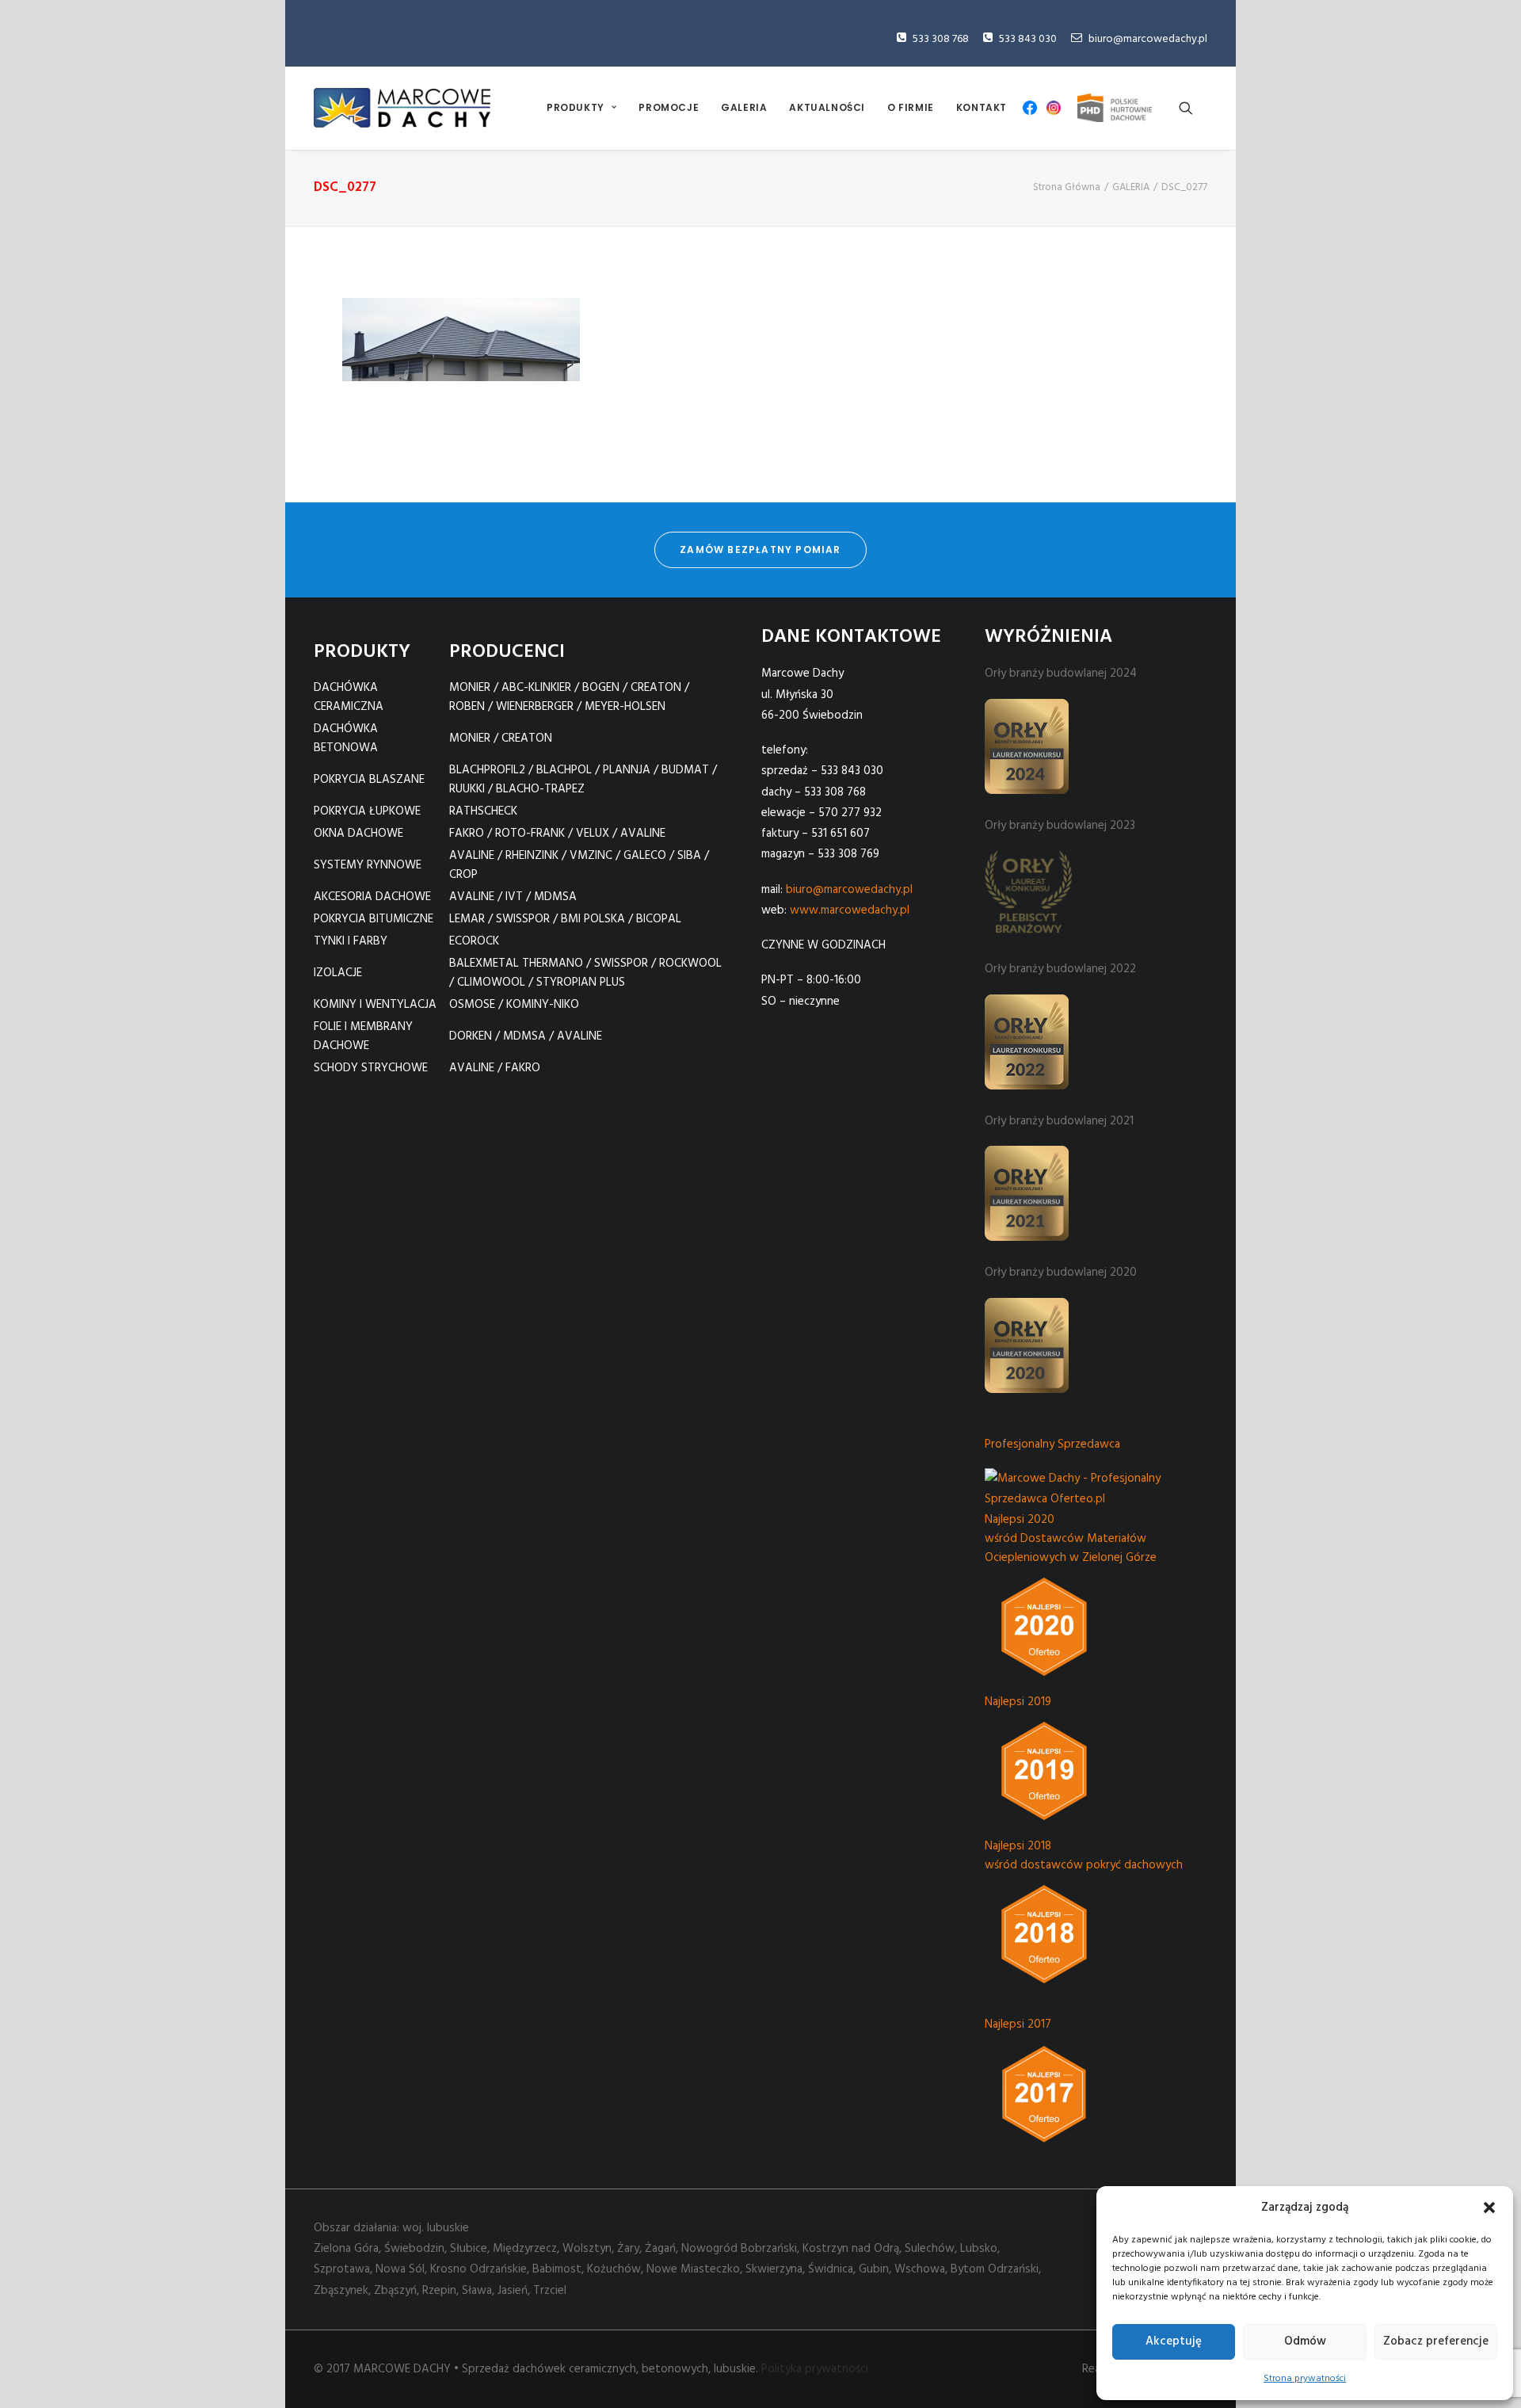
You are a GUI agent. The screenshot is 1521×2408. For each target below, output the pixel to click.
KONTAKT (982, 107)
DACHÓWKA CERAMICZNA (349, 697)
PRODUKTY (576, 107)
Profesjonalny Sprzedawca (1052, 1444)
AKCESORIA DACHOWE (372, 897)
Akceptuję (1174, 2341)
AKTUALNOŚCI (827, 107)
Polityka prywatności (815, 2369)
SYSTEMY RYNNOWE (368, 865)
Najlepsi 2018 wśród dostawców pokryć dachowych (1084, 1856)
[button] (1489, 2208)
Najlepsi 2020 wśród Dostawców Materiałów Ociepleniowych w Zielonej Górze (1071, 1539)
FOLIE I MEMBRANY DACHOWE (363, 1036)
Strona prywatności (1305, 2379)
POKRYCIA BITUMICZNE (374, 919)
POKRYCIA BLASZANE (369, 780)
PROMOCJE (669, 107)
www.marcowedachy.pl (850, 910)
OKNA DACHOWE (358, 834)
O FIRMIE (911, 107)
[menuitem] (581, 108)
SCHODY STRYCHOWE (371, 1068)
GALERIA (744, 107)
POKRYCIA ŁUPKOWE (367, 811)
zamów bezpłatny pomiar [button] (760, 550)
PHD (1115, 108)
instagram (1054, 108)
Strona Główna (1067, 187)
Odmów (1305, 2341)
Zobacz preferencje (1436, 2341)
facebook (1030, 108)
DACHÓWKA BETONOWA (346, 738)
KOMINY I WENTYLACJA (375, 1005)
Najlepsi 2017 (1018, 2024)
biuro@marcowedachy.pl (1148, 39)
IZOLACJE (338, 973)
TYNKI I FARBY (351, 941)
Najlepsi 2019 (1018, 1702)
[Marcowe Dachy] (402, 108)
